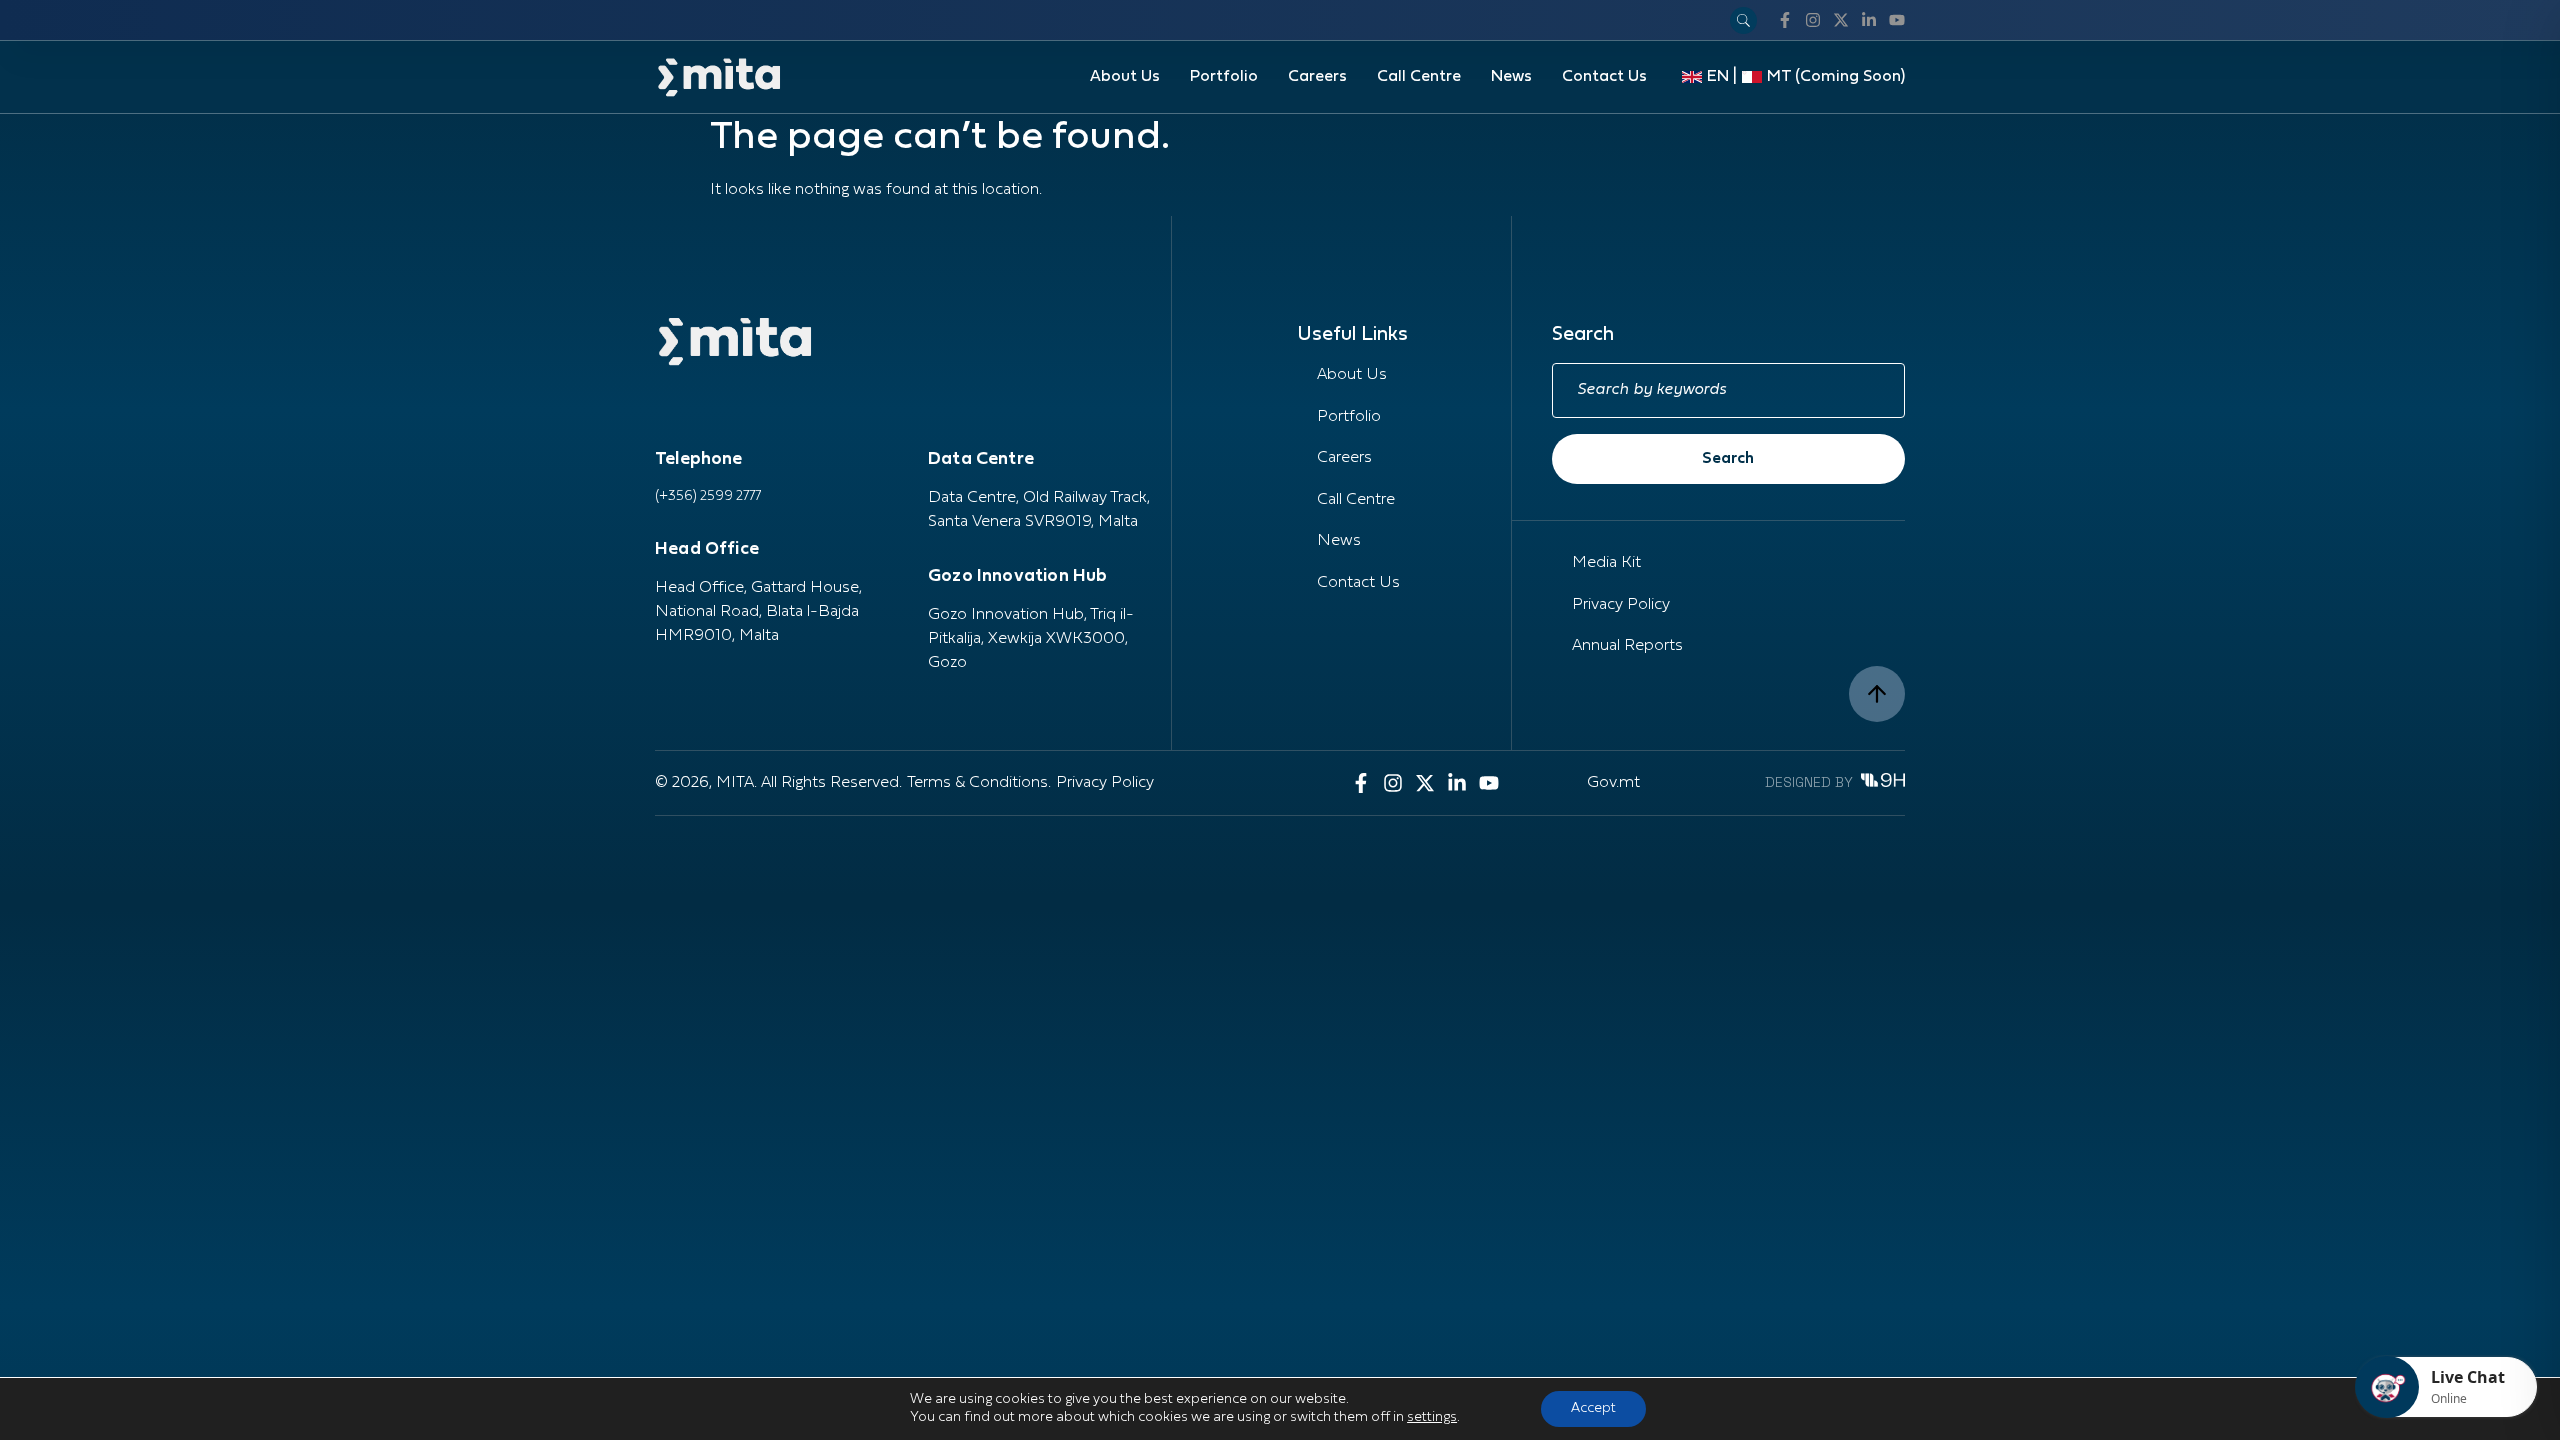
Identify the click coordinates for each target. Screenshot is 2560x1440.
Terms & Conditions (977, 783)
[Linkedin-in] (1869, 20)
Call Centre (1419, 77)
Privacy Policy (1621, 605)
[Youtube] (1897, 20)
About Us (1125, 77)
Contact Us (1604, 77)
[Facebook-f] (1785, 20)
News (1511, 77)
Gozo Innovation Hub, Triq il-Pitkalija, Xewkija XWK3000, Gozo (1031, 639)
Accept (1593, 1408)
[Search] (1743, 20)
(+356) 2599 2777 (708, 496)
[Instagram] (1813, 20)
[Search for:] (1728, 390)
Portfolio (1224, 77)
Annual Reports (1627, 646)
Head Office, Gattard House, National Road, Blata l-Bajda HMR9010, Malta (758, 612)
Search (1728, 459)
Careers (1317, 77)
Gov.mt (1613, 783)
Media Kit (1606, 563)
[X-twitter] (1841, 20)
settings (1432, 1417)
